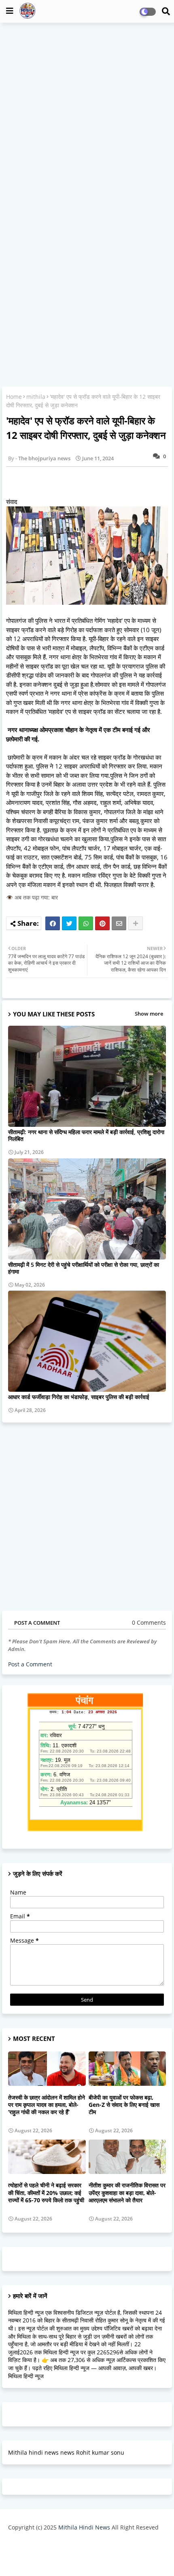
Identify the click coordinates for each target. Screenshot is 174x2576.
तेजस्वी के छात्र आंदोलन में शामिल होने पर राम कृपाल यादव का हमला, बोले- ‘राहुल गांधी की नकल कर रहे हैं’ (47, 2105)
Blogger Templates (81, 2544)
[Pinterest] (102, 923)
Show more (149, 1014)
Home (14, 397)
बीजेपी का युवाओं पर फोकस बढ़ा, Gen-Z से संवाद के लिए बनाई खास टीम (124, 2105)
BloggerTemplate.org (87, 2557)
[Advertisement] (87, 118)
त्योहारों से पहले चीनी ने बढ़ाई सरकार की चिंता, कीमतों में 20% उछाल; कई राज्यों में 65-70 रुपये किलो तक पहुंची (46, 2193)
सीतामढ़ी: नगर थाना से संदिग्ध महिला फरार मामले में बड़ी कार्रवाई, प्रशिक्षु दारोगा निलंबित (86, 1135)
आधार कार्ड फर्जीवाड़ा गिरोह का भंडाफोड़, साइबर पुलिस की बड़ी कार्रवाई (79, 1397)
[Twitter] (69, 923)
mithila (36, 397)
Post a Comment (30, 1664)
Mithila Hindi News (84, 2527)
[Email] (119, 923)
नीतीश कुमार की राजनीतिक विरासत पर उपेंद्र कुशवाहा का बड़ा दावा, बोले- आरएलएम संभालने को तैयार (127, 2193)
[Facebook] (53, 923)
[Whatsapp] (86, 923)
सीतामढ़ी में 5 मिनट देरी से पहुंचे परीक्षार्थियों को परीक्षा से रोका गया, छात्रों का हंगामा (84, 1268)
